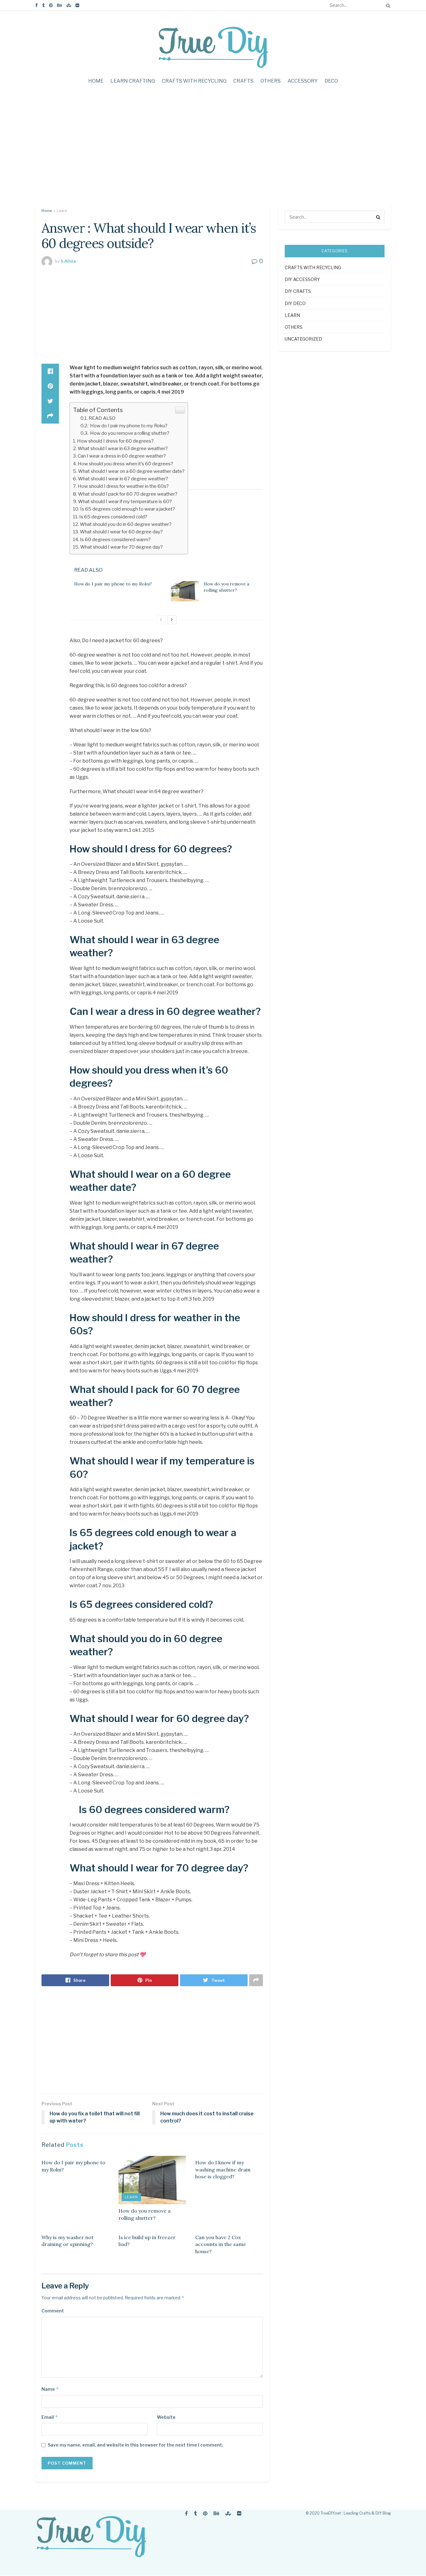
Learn (62, 211)
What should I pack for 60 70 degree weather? (128, 494)
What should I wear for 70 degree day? (121, 547)
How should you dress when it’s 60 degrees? (125, 464)
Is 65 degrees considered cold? (113, 517)
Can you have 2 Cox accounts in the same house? (221, 2244)
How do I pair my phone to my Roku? (128, 426)
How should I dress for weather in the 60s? (123, 486)
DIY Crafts (298, 291)
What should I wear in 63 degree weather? (123, 448)
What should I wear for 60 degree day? (121, 532)
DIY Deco (295, 303)
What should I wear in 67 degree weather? (123, 479)
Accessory (303, 81)
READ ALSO (102, 418)
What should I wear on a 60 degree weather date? (131, 471)
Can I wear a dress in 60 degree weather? (122, 456)
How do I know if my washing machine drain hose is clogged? (223, 2169)
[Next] (172, 620)
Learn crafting (133, 81)
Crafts (243, 81)
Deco (331, 81)
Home (96, 81)
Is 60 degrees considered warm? (115, 539)
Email (50, 2417)
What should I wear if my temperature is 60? (125, 501)
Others (271, 81)
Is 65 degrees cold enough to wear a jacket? (128, 509)
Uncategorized (303, 339)
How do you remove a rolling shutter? (129, 433)
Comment (53, 2311)
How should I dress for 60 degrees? (115, 441)
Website (166, 2417)
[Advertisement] (213, 151)
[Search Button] (387, 5)
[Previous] (161, 620)
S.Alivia (68, 261)
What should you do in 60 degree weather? (126, 524)
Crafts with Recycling (194, 81)
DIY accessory (302, 279)
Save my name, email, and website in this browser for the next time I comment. (136, 2445)
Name (50, 2389)
